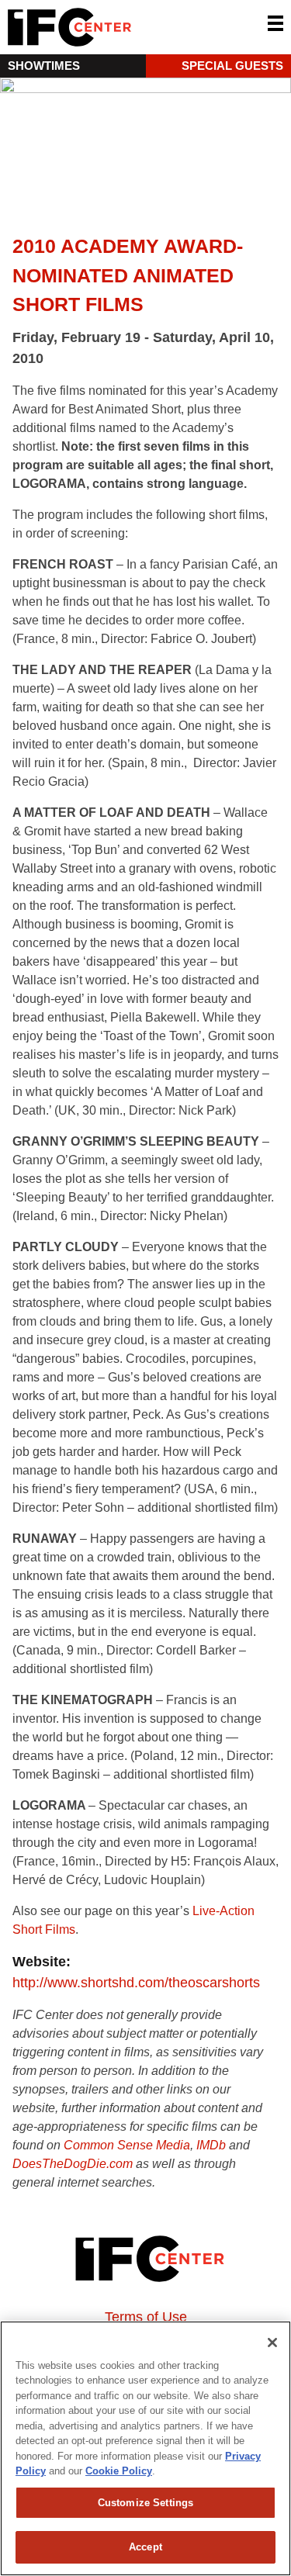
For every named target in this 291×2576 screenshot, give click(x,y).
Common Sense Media (127, 2145)
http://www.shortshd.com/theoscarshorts (136, 1983)
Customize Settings (145, 2503)
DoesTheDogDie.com (73, 2164)
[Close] (272, 2343)
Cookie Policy (119, 2471)
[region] (145, 2448)
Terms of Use (146, 2317)
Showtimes (44, 66)
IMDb (211, 2145)
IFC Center (128, 27)
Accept (145, 2547)
